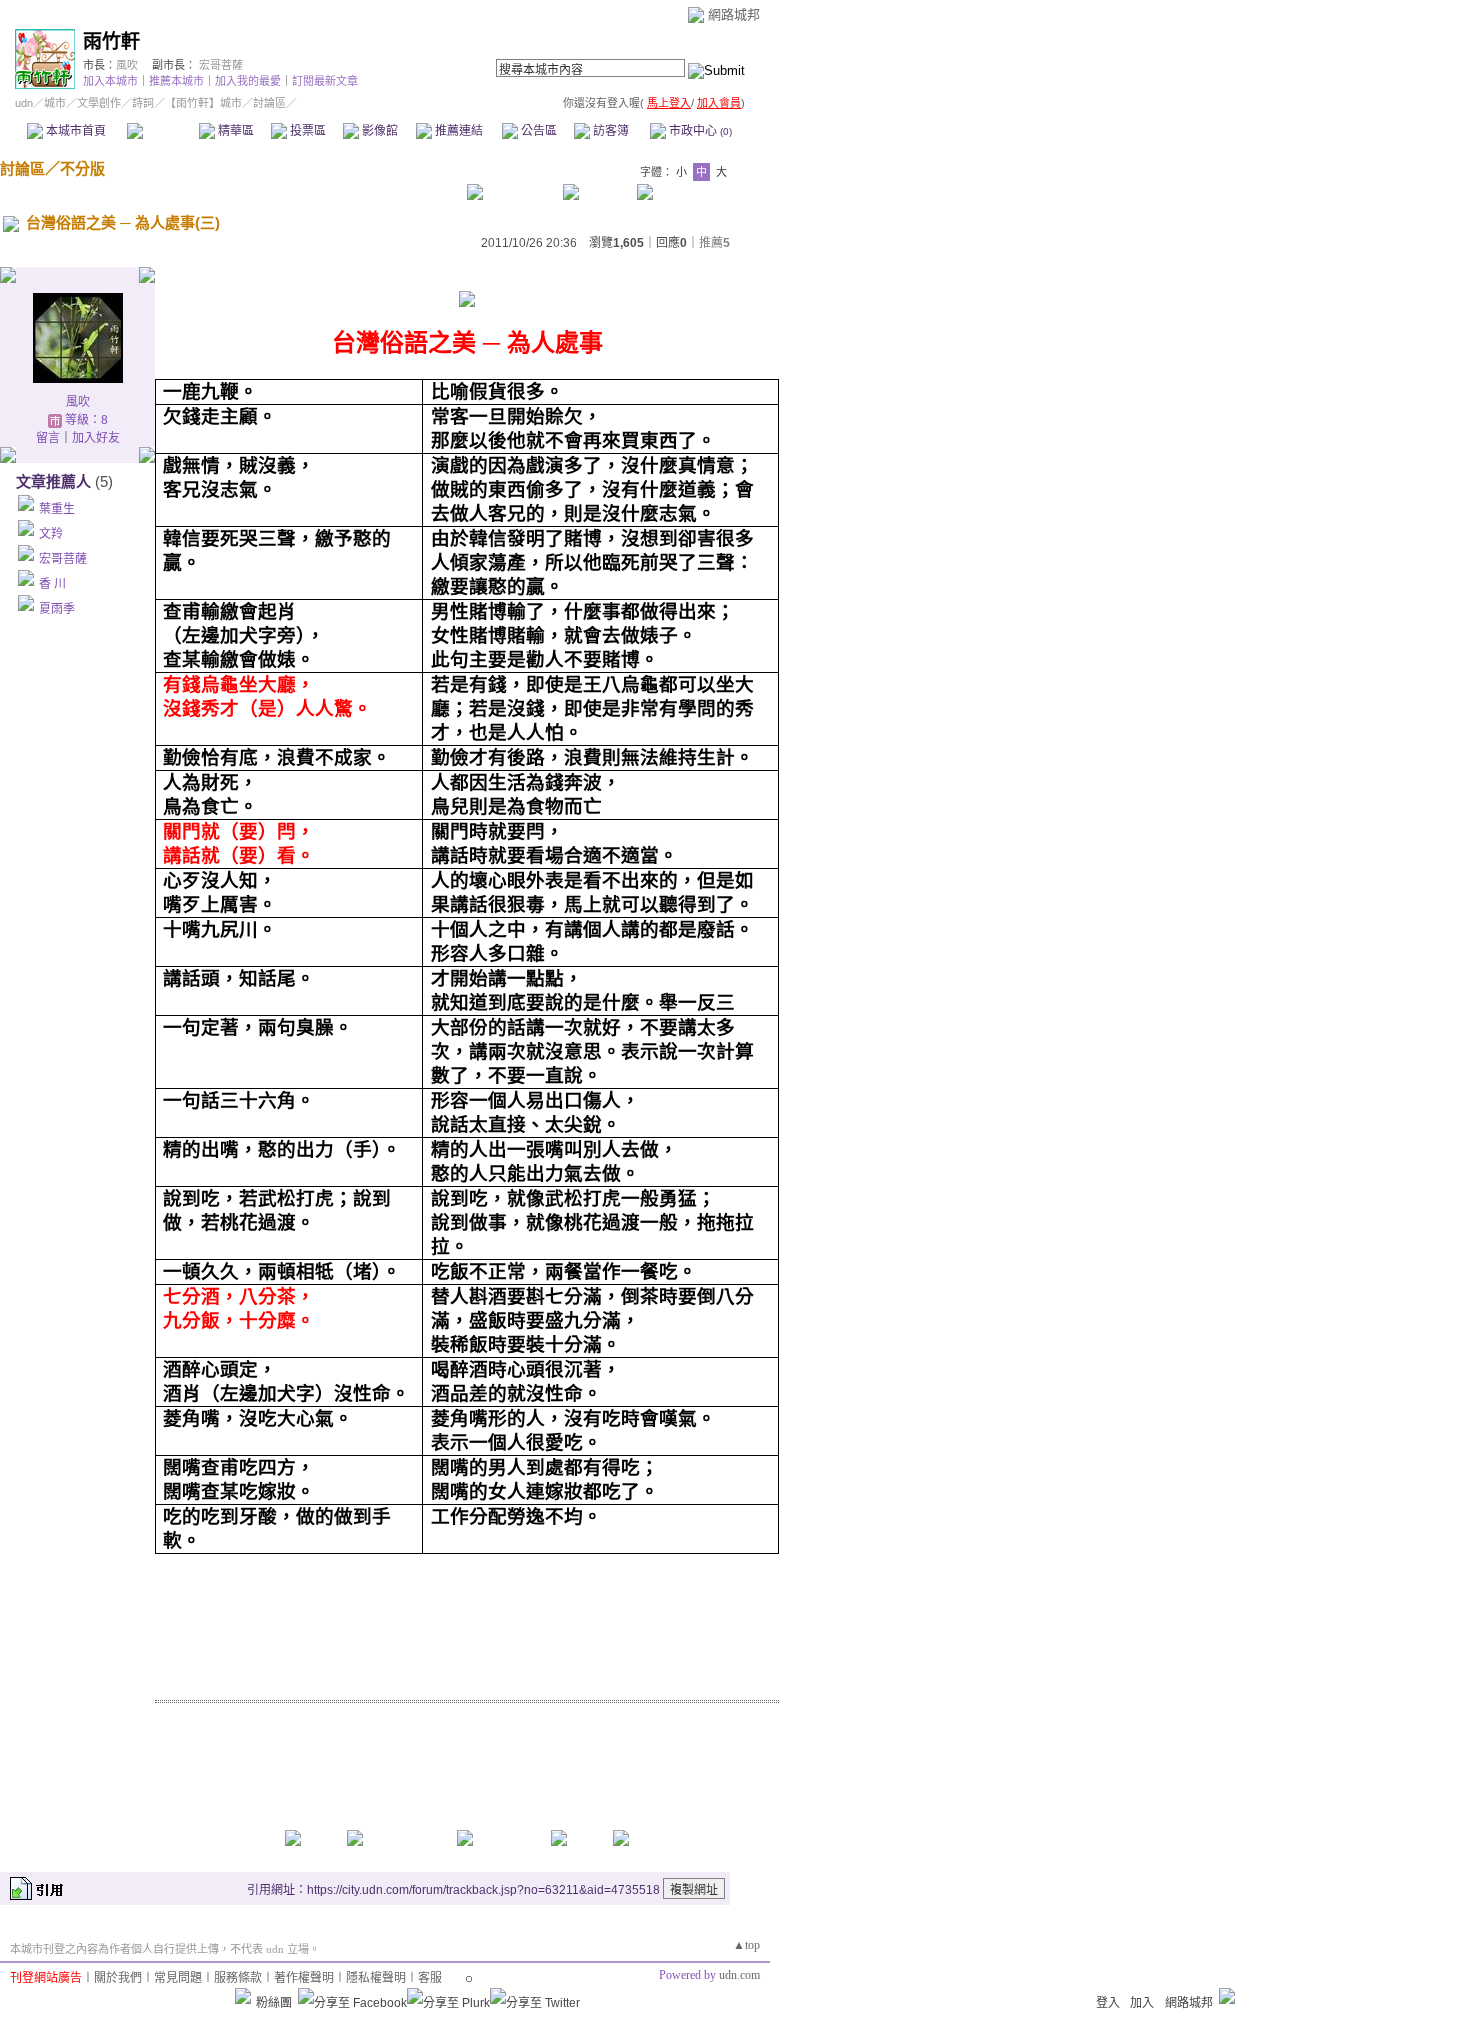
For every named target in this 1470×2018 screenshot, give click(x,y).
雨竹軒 (111, 41)
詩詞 (143, 103)
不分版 (82, 168)
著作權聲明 (304, 1978)
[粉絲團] (243, 1996)
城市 (55, 103)
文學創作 (99, 103)
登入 (1108, 2003)
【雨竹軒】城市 (203, 103)
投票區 (306, 131)
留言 (48, 438)
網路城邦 (734, 14)
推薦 (714, 243)
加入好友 (96, 438)
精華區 (234, 131)
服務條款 (238, 1978)
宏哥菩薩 (221, 65)
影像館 (378, 131)
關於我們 (118, 1978)
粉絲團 (274, 2003)
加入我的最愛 (248, 81)
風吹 (127, 65)
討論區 (162, 131)
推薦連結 (457, 131)
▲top (746, 1945)
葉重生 (57, 509)
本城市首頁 (74, 131)
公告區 (537, 131)
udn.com (739, 1975)
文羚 (51, 534)
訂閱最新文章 (325, 81)
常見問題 (178, 1978)
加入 (1142, 2003)
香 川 (52, 584)
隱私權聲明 (376, 1978)
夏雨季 (57, 609)
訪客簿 (609, 131)
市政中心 (699, 131)
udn (24, 103)
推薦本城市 (176, 81)
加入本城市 (110, 81)
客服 (430, 1978)
